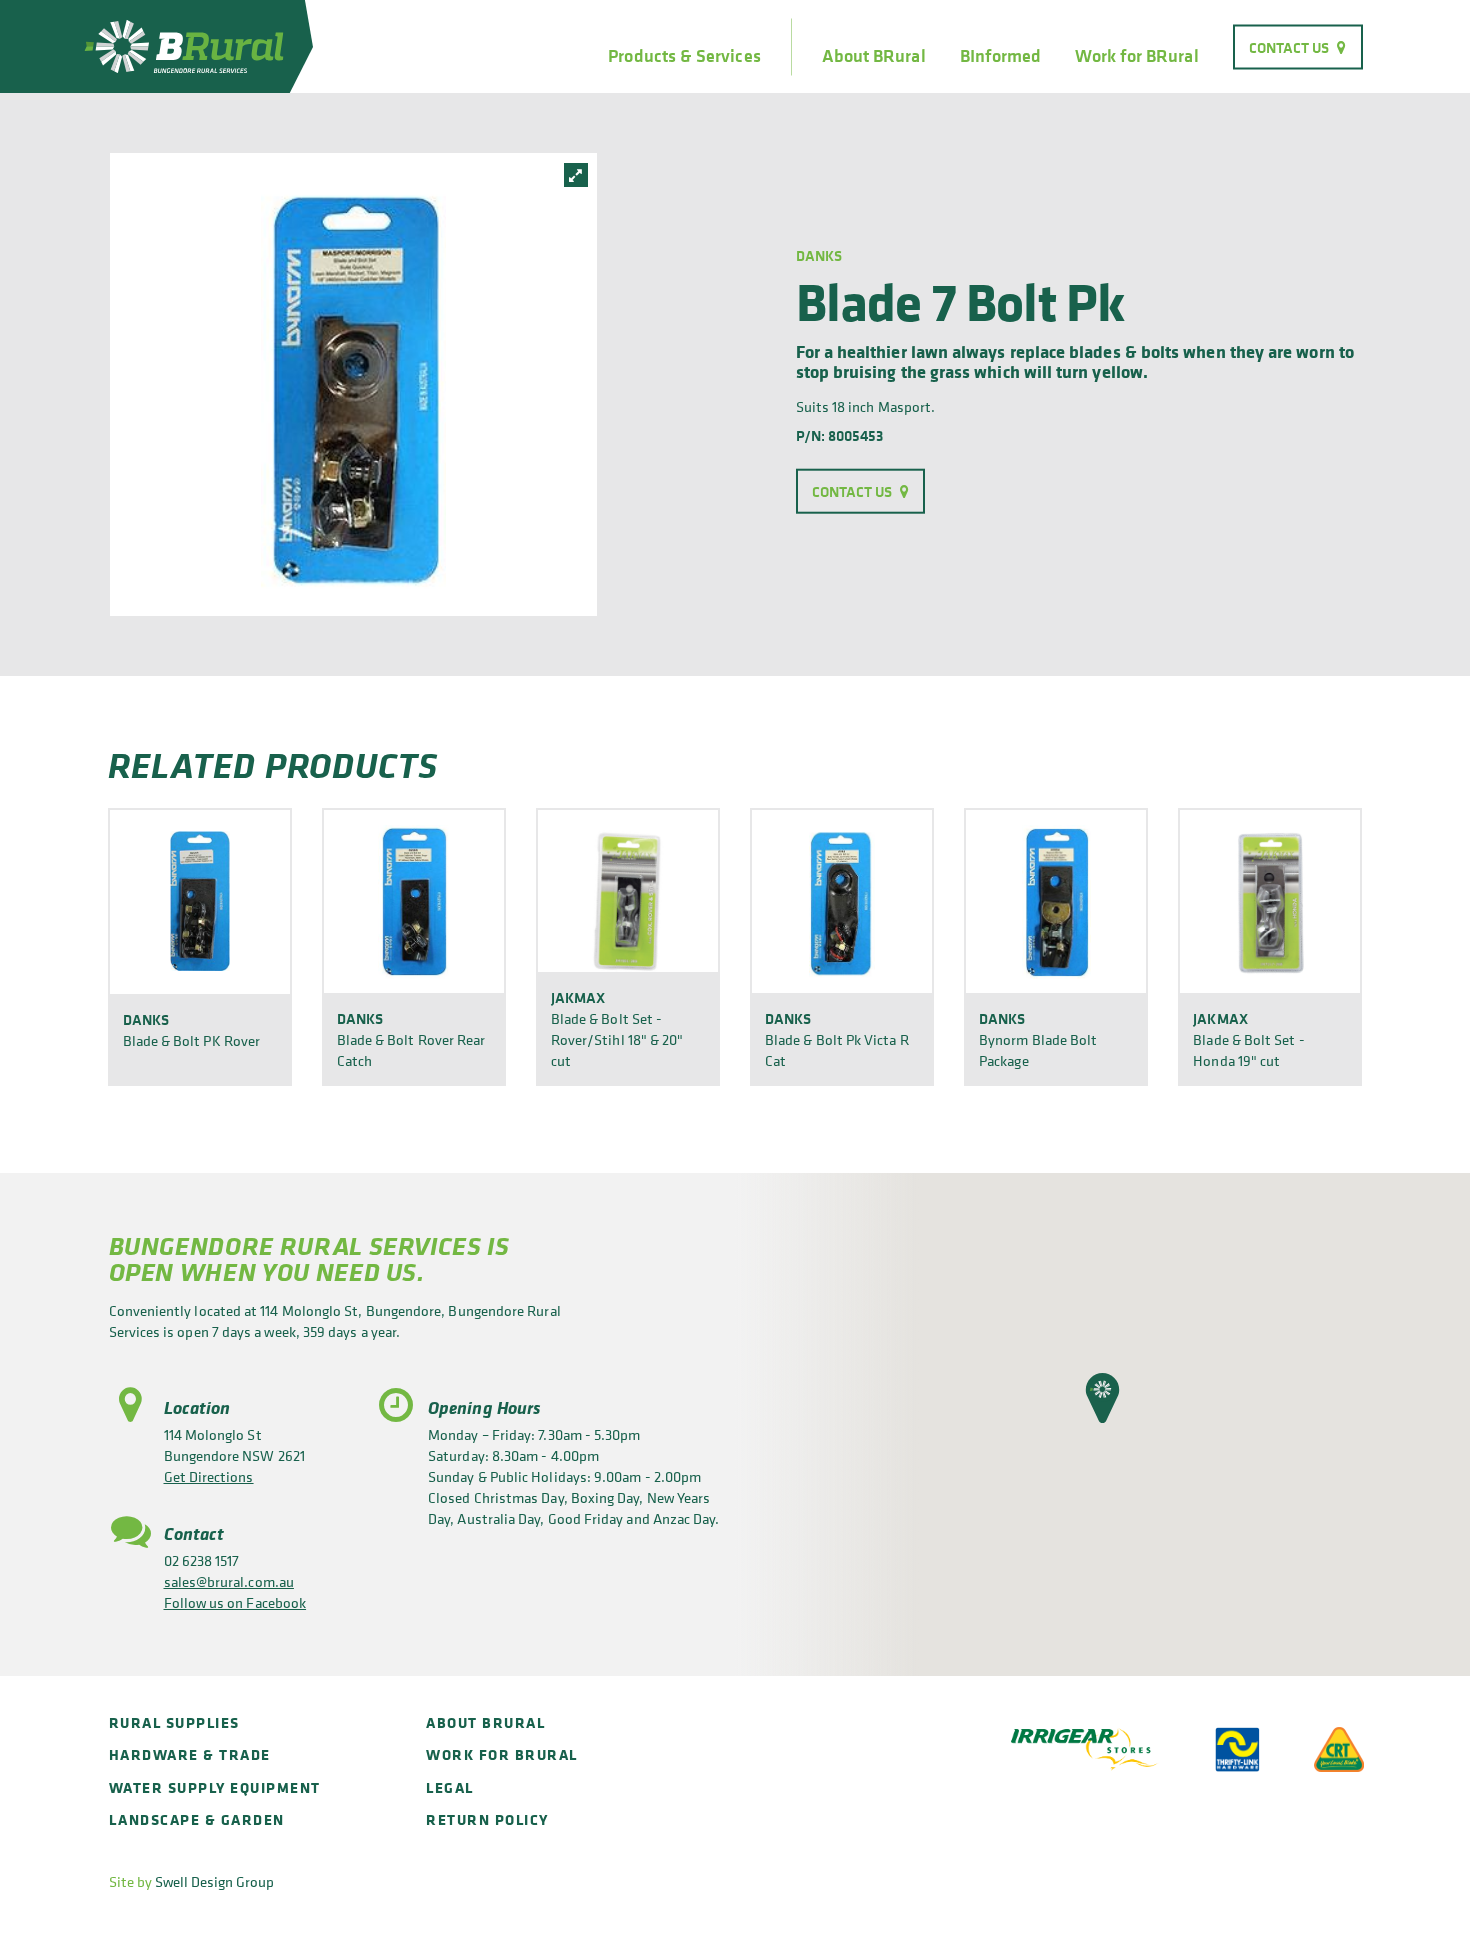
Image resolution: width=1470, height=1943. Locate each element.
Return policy (487, 1819)
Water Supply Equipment (215, 1787)
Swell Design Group (214, 1881)
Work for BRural (1136, 56)
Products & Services (684, 56)
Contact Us (1289, 46)
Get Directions (209, 1476)
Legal (450, 1787)
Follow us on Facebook (235, 1602)
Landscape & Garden (197, 1819)
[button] (1102, 1398)
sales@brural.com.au (229, 1581)
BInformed (1001, 56)
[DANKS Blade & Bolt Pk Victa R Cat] (842, 901)
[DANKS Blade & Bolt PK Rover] (200, 901)
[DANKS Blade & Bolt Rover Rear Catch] (414, 901)
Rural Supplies (174, 1722)
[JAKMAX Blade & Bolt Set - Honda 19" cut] (1270, 901)
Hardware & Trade (190, 1754)
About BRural (874, 56)
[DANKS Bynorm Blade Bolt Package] (1056, 901)
